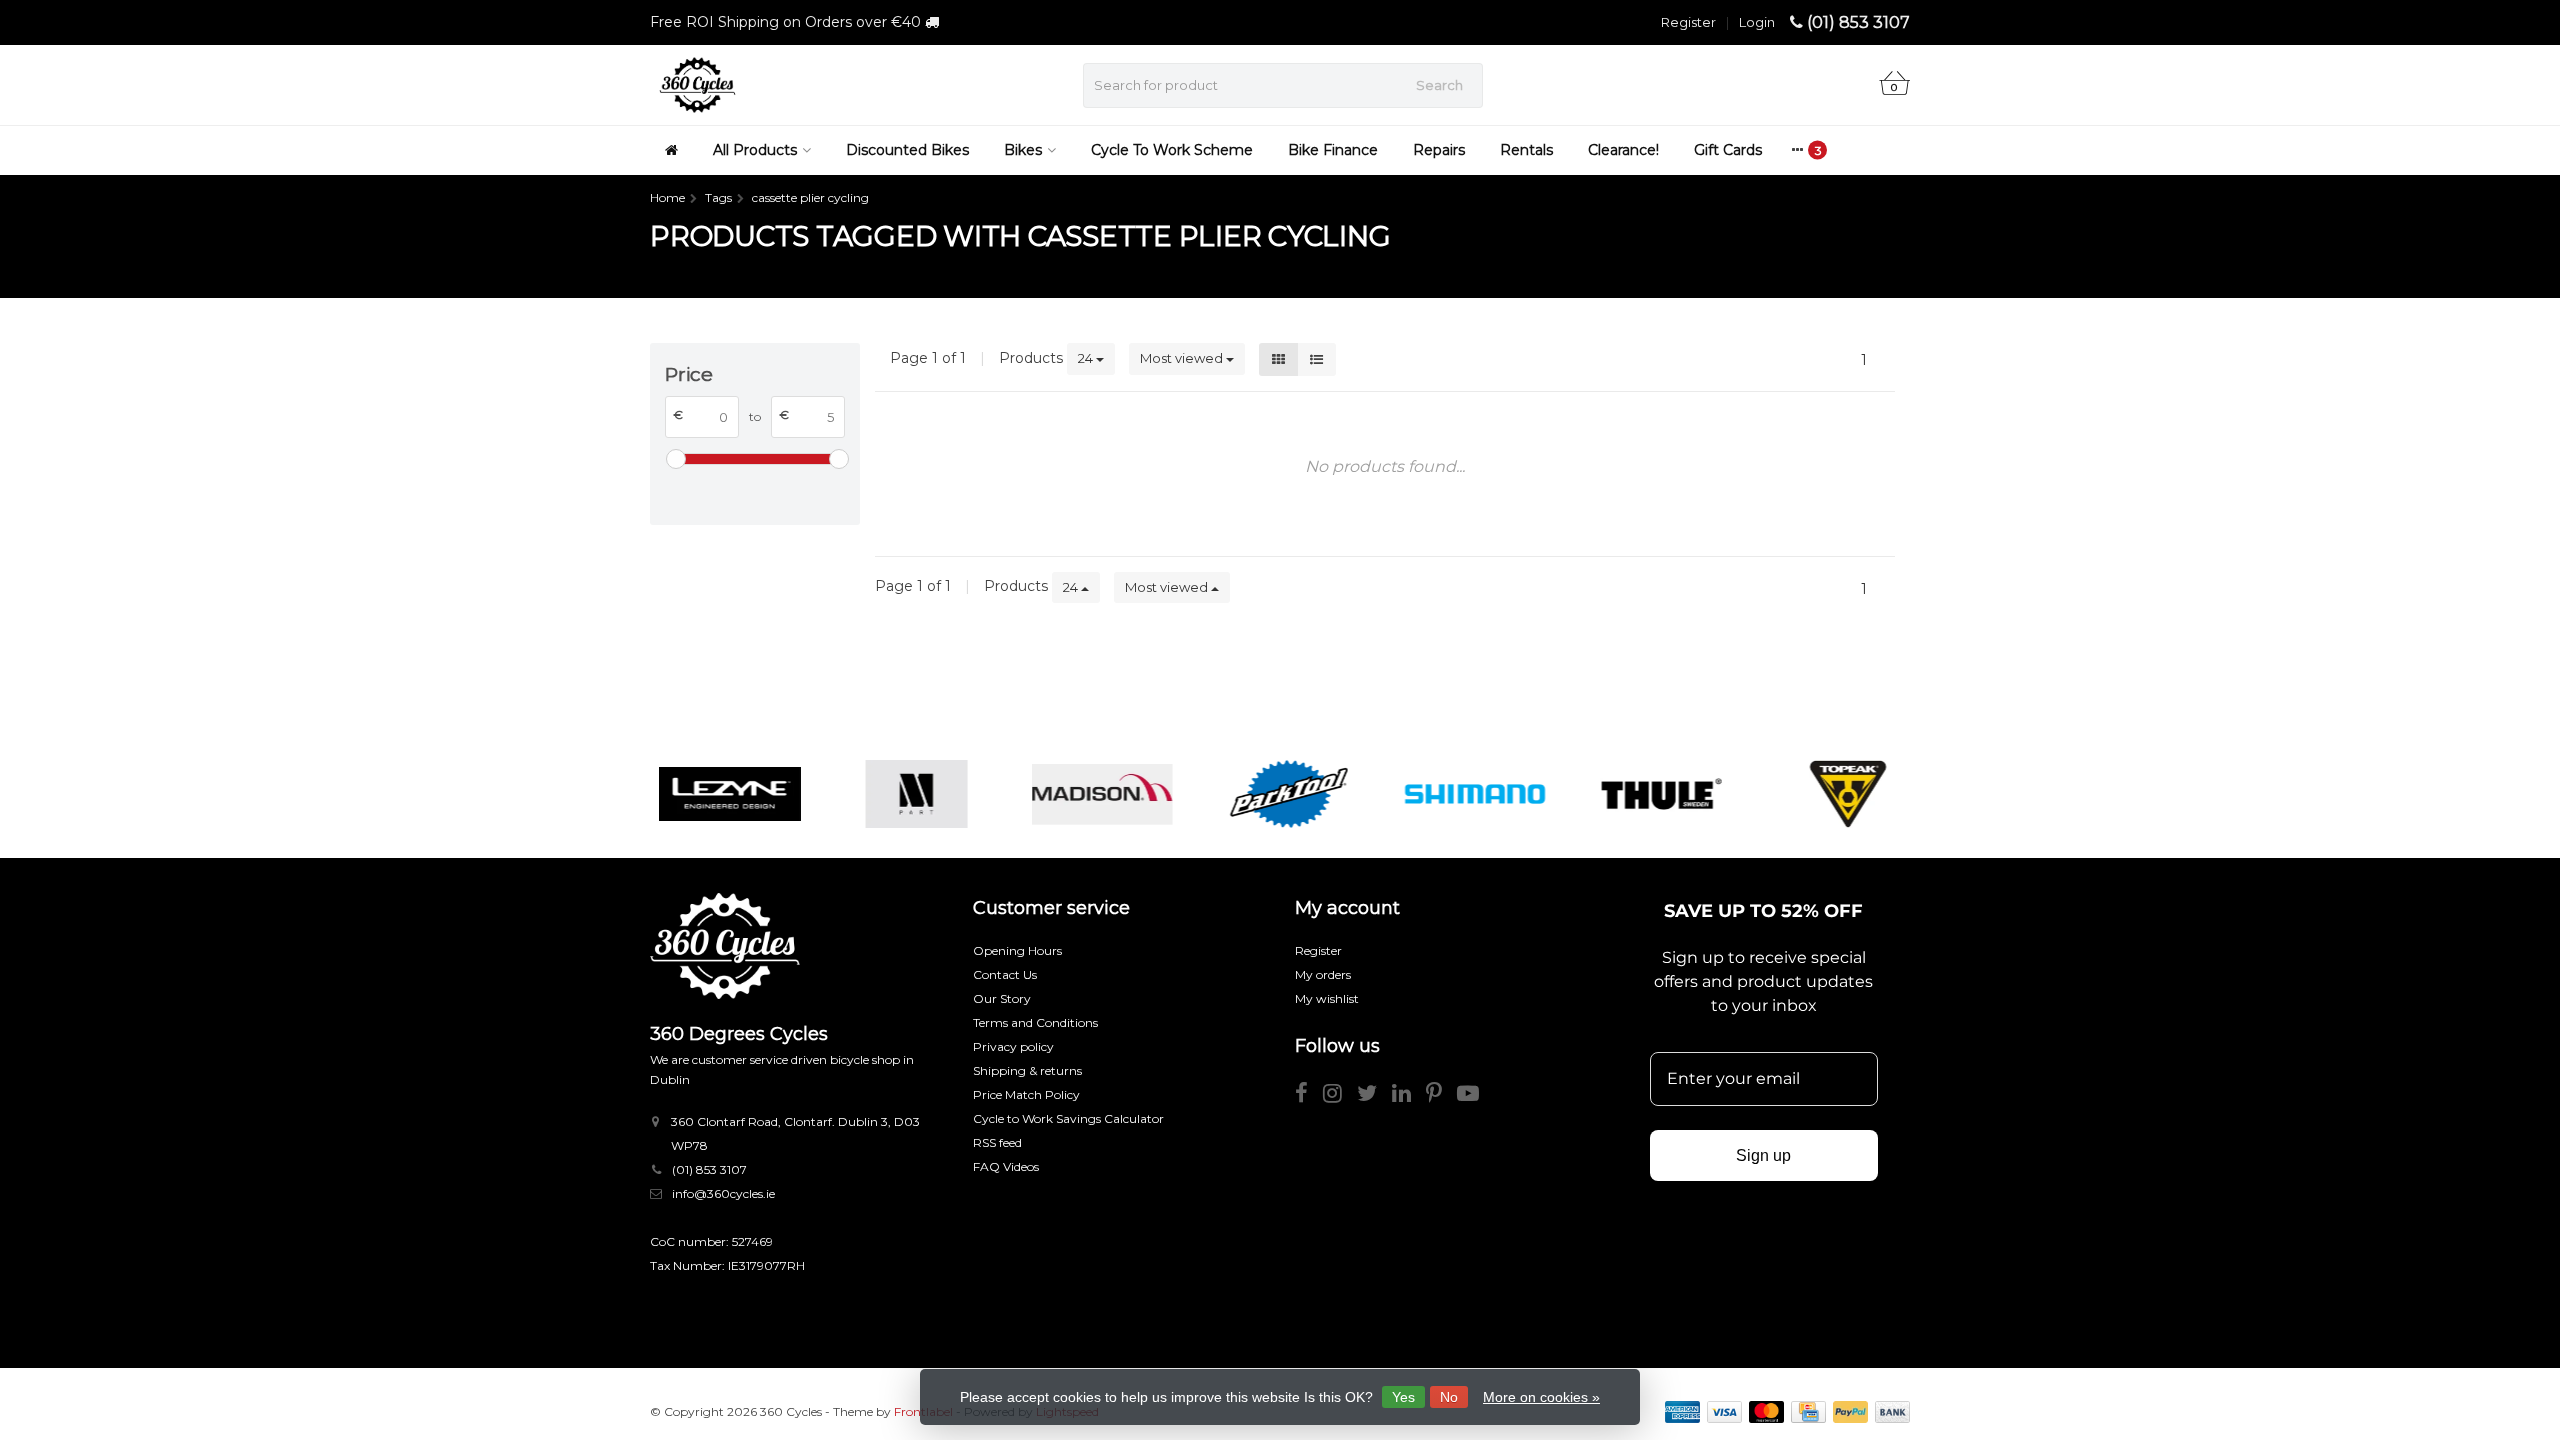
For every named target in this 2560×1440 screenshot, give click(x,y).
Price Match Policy (1026, 1094)
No (1449, 1397)
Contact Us (1005, 974)
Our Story (1002, 998)
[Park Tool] (1279, 794)
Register (1688, 22)
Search (1439, 85)
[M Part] (907, 794)
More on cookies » (1541, 1397)
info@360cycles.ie (723, 1193)
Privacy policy (1013, 1046)
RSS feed (997, 1142)
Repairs (1439, 150)
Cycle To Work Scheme (1172, 150)
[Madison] (1093, 794)
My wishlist (1327, 998)
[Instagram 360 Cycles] (1340, 1096)
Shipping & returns (1027, 1070)
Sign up (1763, 1155)
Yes (1403, 1397)
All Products (755, 150)
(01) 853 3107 (1858, 22)
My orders (1323, 974)
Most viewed (1183, 358)
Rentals (1526, 150)
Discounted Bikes (907, 150)
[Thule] (1652, 794)
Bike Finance (1333, 150)
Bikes (1023, 150)
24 (1087, 358)
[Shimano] (1466, 794)
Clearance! (1623, 150)
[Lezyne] (720, 794)
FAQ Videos (1006, 1166)
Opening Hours (1017, 950)
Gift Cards (1728, 150)
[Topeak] (1839, 794)
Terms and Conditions (1035, 1022)
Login (1757, 22)
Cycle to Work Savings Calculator (1068, 1118)
